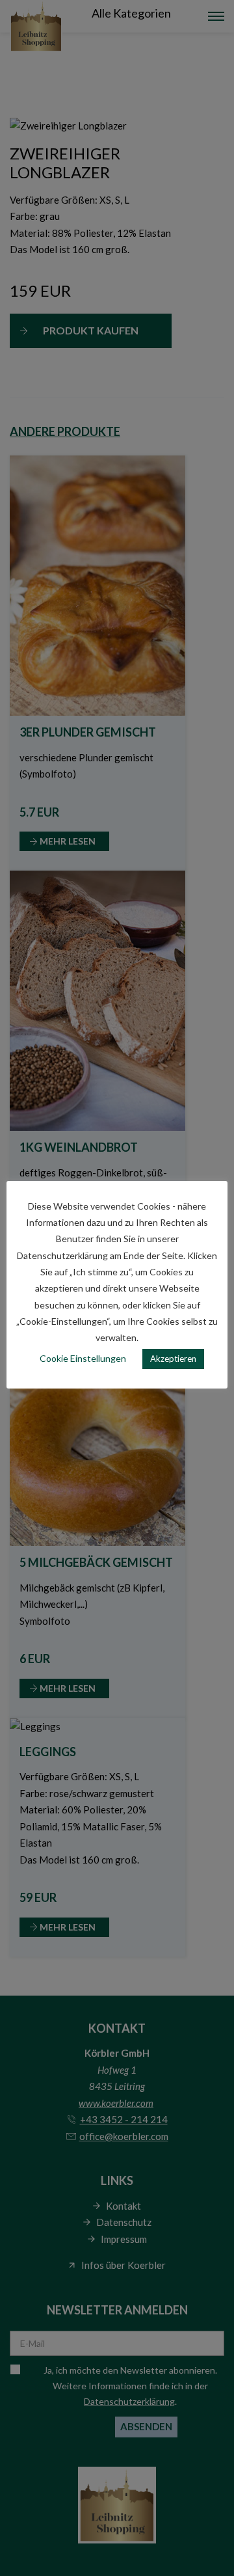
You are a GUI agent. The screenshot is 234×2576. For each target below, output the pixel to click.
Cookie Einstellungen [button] (83, 1358)
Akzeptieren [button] (173, 1359)
